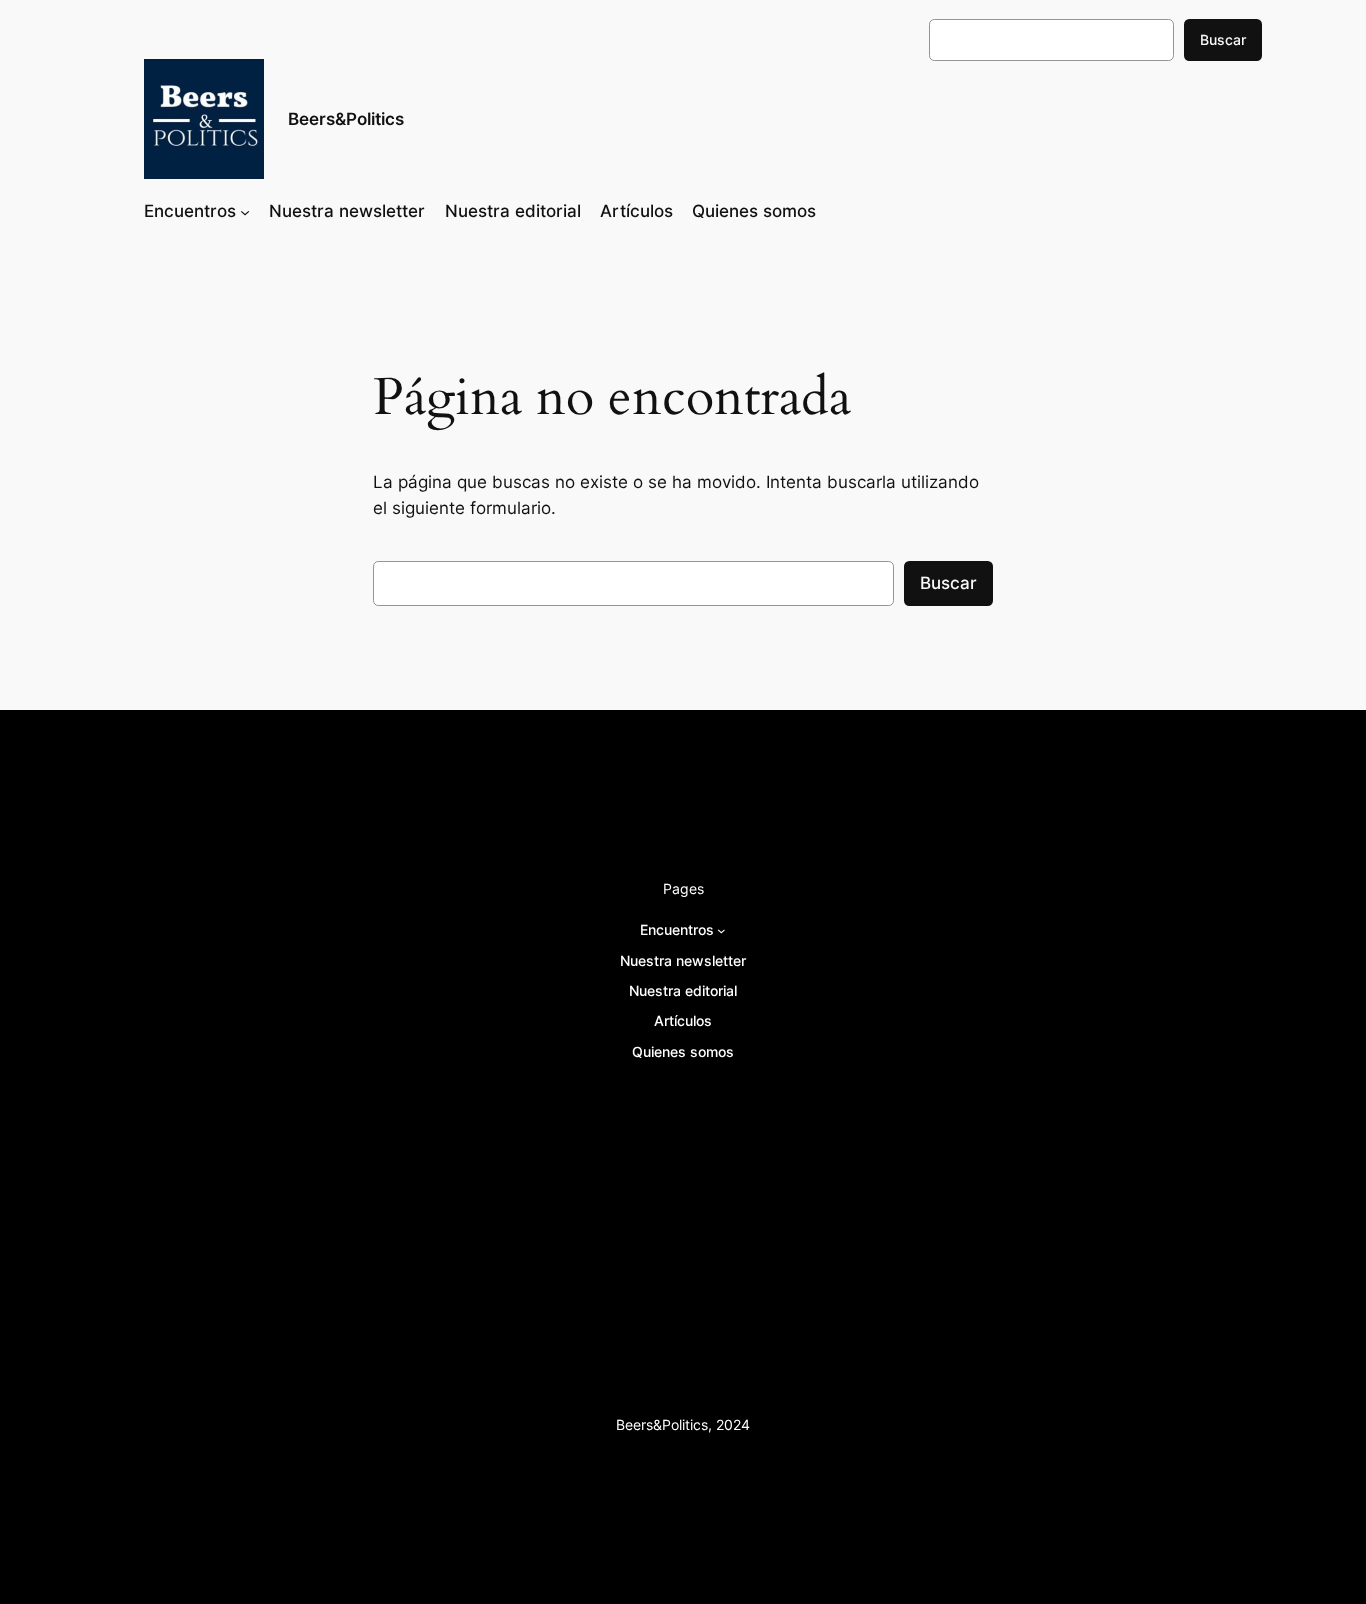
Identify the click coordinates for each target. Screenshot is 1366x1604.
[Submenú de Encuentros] (245, 211)
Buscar (1223, 39)
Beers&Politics (346, 119)
